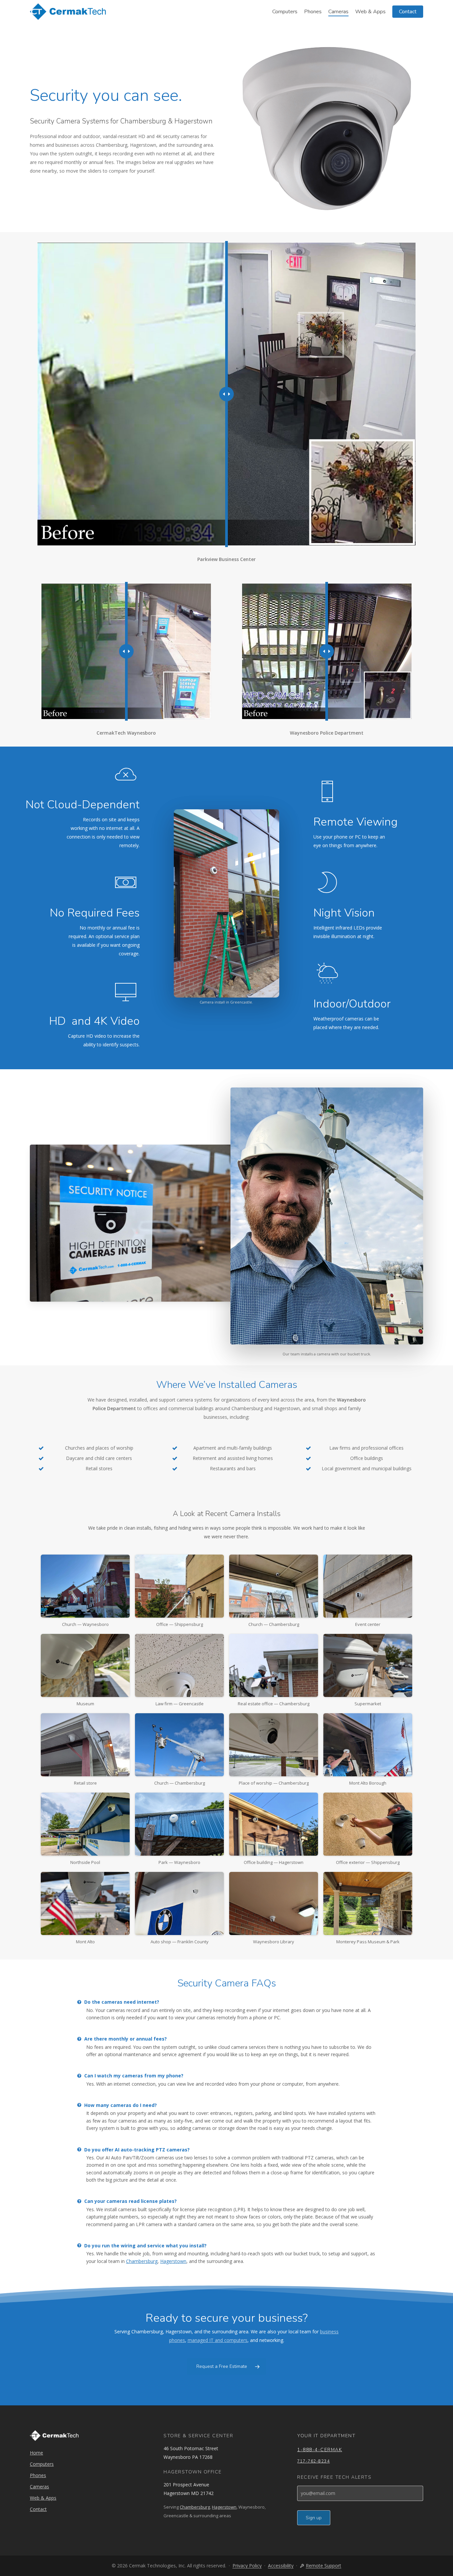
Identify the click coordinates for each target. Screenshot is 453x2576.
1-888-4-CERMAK (320, 2450)
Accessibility (281, 2566)
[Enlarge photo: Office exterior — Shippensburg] (368, 1824)
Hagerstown (173, 2261)
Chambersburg (142, 2261)
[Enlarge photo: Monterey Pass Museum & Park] (368, 1903)
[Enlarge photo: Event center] (368, 1586)
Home (36, 2453)
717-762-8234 (313, 2461)
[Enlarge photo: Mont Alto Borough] (368, 1745)
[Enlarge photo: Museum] (85, 1665)
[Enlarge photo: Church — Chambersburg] (274, 1586)
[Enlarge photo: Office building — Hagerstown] (274, 1824)
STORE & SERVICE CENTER (198, 2436)
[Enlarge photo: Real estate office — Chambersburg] (274, 1665)
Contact (38, 2509)
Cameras (39, 2487)
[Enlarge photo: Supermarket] (368, 1665)
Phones (38, 2475)
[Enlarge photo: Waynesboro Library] (274, 1903)
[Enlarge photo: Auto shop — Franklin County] (179, 1903)
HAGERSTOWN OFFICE (193, 2472)
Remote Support (324, 2566)
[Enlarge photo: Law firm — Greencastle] (179, 1665)
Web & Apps (43, 2498)
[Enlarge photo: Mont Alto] (85, 1903)
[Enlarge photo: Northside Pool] (85, 1824)
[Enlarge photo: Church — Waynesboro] (85, 1586)
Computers (42, 2464)
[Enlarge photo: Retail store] (85, 1745)
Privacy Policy (247, 2566)
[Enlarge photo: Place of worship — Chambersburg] (274, 1745)
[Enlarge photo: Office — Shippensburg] (179, 1586)
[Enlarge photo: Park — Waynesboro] (179, 1824)
